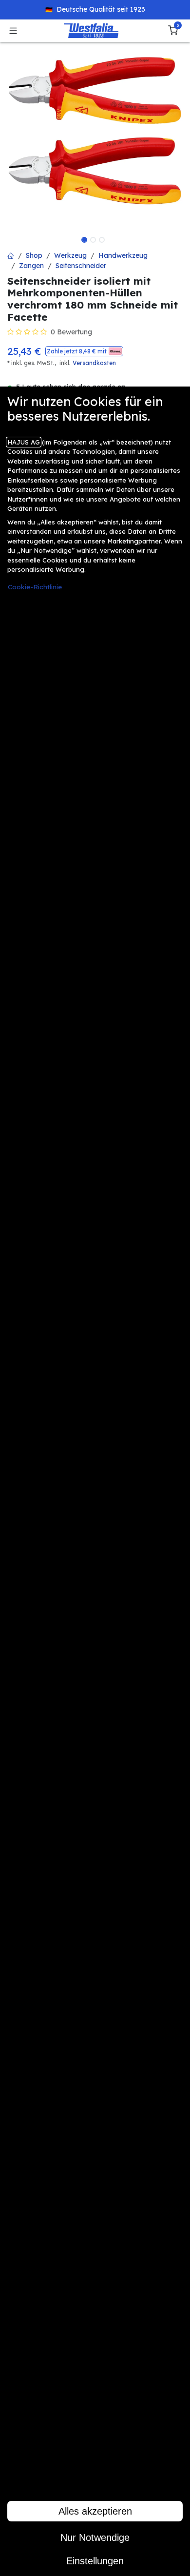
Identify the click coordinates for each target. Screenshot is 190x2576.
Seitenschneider (81, 266)
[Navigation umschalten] (13, 31)
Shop (34, 255)
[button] (84, 351)
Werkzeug (70, 255)
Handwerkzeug (123, 255)
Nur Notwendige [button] (95, 2537)
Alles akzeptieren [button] (95, 2511)
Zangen (31, 266)
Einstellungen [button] (95, 2561)
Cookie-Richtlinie (35, 587)
